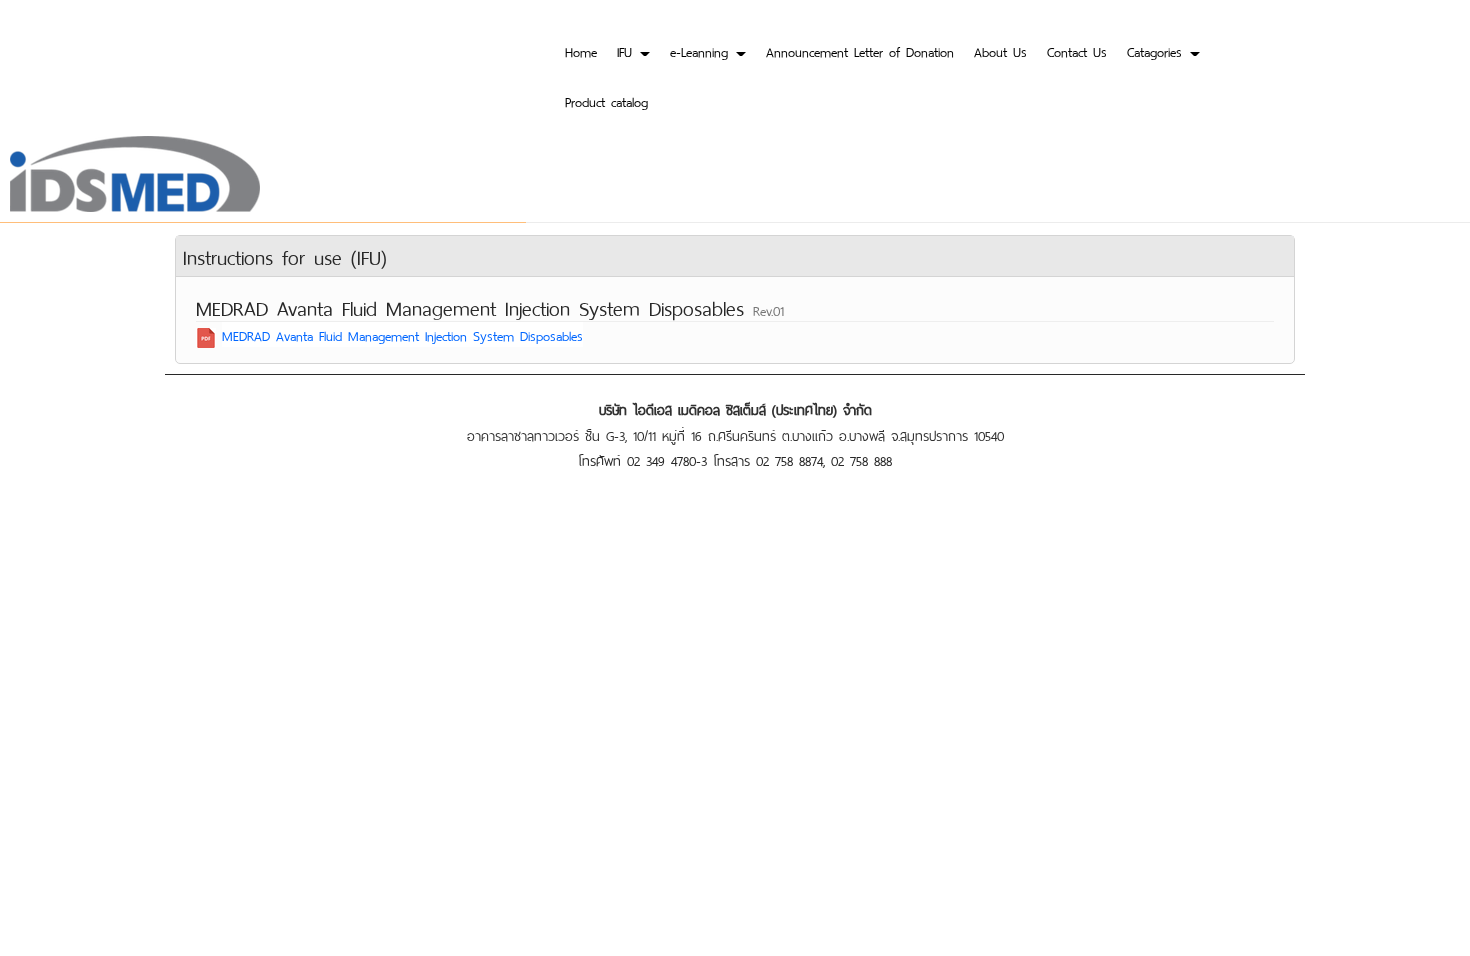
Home (581, 50)
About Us (1000, 50)
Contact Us (1077, 50)
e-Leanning (702, 50)
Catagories (1157, 50)
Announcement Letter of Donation (860, 50)
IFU (627, 50)
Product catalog (606, 100)
